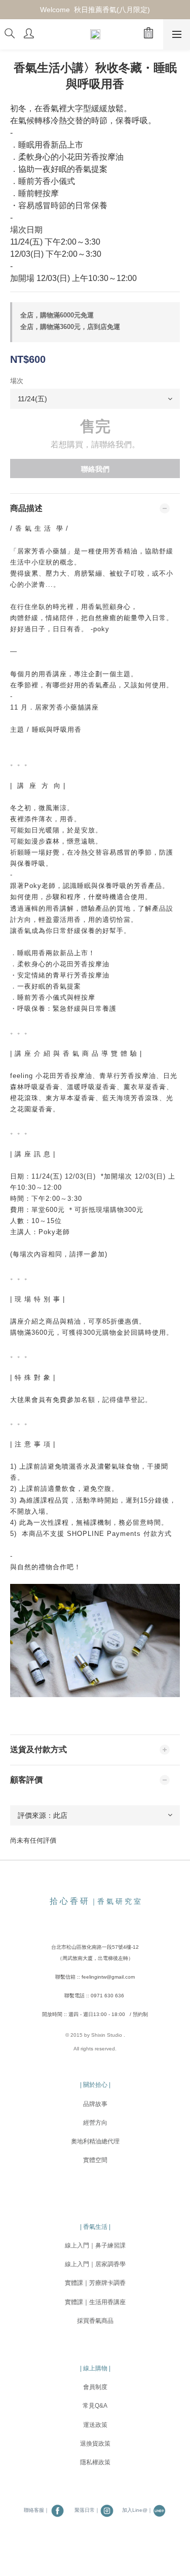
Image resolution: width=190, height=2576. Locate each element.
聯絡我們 (95, 469)
